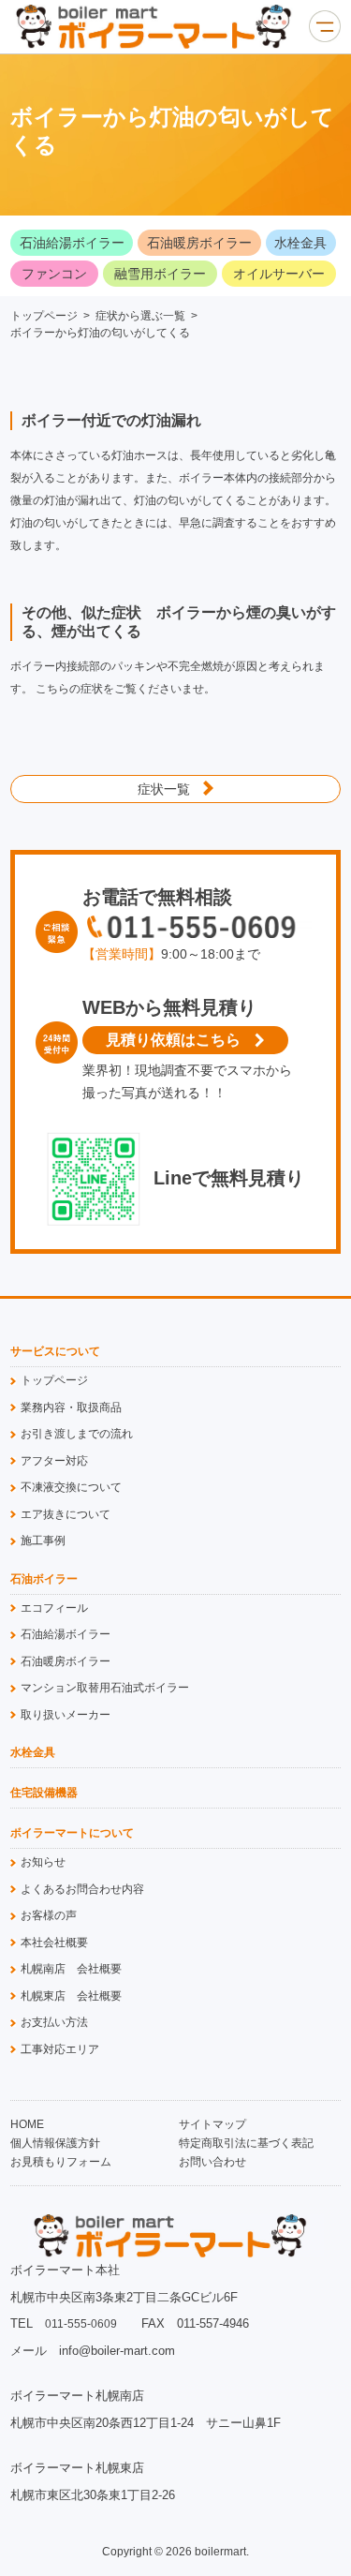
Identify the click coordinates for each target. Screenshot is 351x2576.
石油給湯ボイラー (72, 243)
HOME (27, 2124)
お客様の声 (49, 1915)
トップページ (44, 316)
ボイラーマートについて (72, 1833)
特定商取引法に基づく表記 (246, 2143)
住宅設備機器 (44, 1793)
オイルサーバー (279, 274)
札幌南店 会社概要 (71, 1969)
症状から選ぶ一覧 (140, 316)
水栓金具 (300, 243)
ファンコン (54, 274)
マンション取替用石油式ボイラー (105, 1688)
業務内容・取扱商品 (71, 1407)
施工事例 (43, 1541)
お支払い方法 (54, 2022)
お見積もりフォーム (61, 2162)
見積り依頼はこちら (173, 1040)
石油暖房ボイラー (199, 243)
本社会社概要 (54, 1943)
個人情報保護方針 (55, 2143)
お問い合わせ (212, 2162)
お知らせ (43, 1862)
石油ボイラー (44, 1579)
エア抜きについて (66, 1514)
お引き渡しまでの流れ (77, 1434)
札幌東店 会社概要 (71, 1996)
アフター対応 (54, 1461)
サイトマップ (212, 2124)
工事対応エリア (60, 2049)
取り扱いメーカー (66, 1715)
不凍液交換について (71, 1487)
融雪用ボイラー (160, 274)
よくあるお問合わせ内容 (82, 1889)
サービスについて (55, 1352)
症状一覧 (164, 789)
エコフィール (54, 1608)
